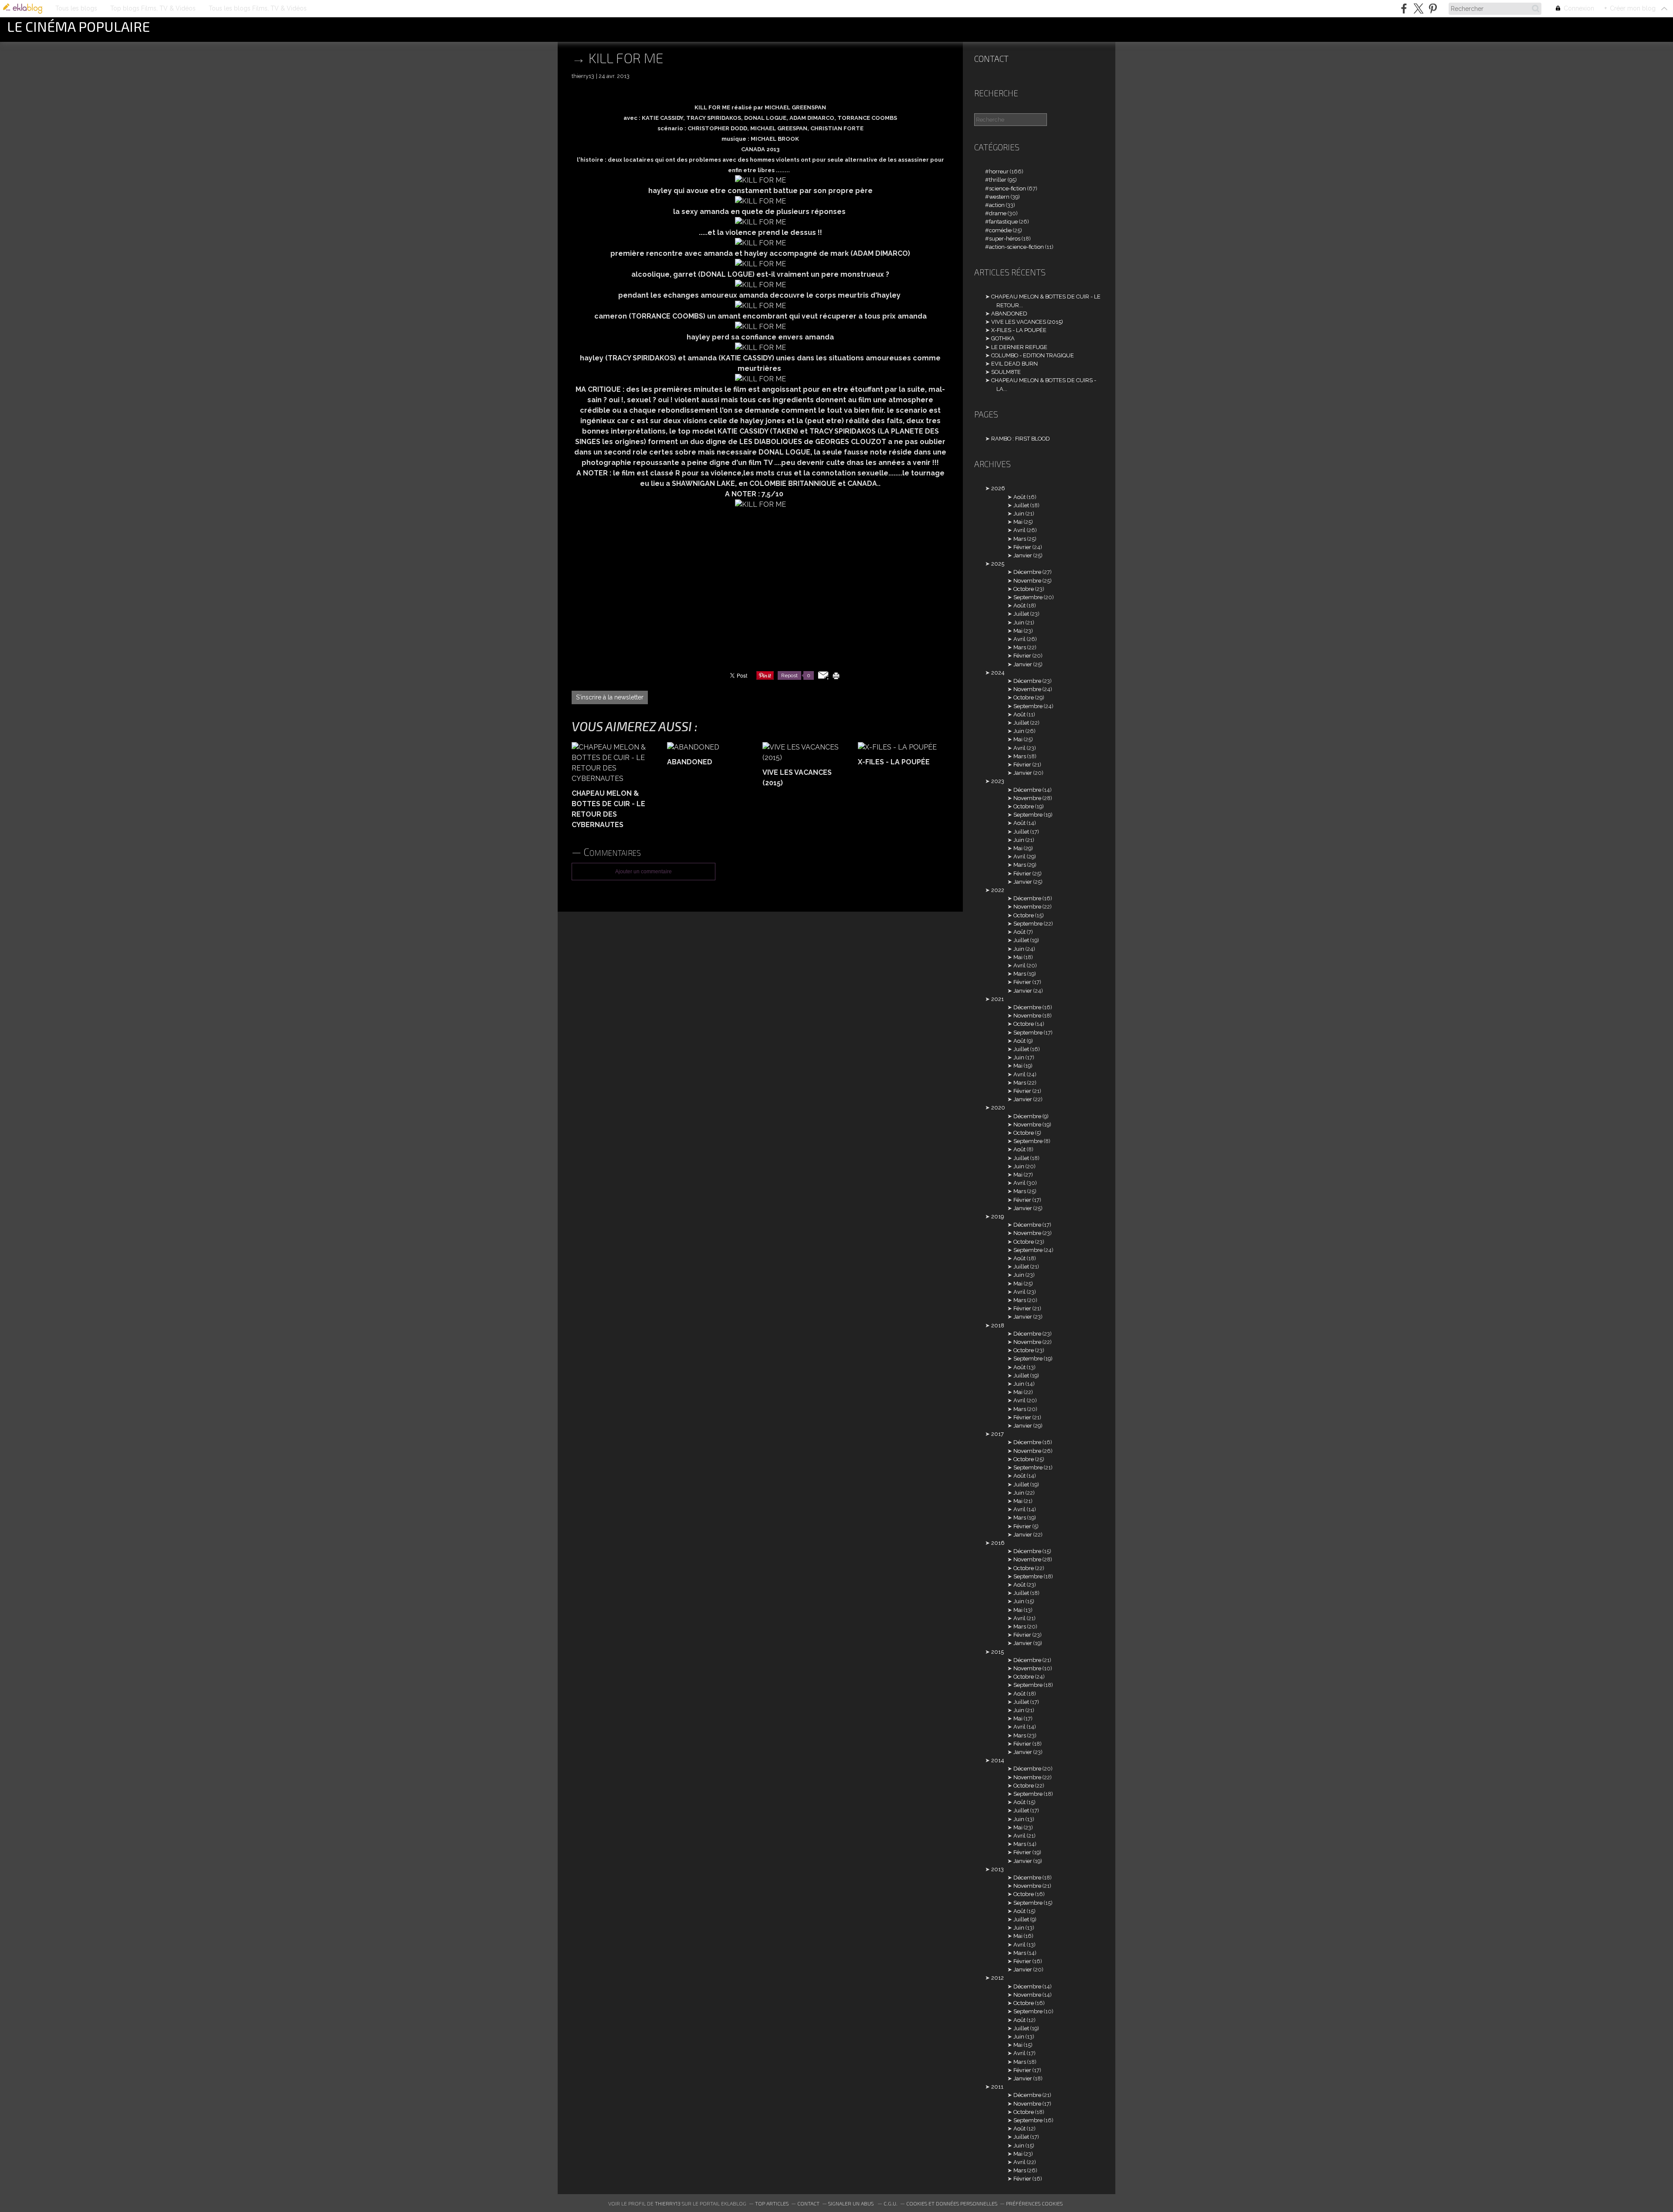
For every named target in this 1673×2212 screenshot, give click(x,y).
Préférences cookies (1034, 2203)
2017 (997, 1434)
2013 (997, 1869)
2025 (998, 564)
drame (998, 213)
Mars (1020, 539)
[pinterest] (1433, 8)
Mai (1018, 522)
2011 (997, 2087)
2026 (998, 488)
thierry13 (668, 2203)
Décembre (1027, 572)
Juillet (1021, 505)
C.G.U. (891, 2203)
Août (1019, 497)
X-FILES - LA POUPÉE (1019, 330)
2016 (998, 1543)
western (999, 197)
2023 (998, 781)
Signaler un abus (852, 2203)
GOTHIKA (1003, 338)
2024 (998, 673)
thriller (998, 180)
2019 (997, 1216)
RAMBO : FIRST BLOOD (1021, 439)
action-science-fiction (1016, 247)
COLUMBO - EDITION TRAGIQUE (1033, 355)
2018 (998, 1325)
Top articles (772, 2203)
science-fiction (1008, 188)
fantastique (1003, 222)
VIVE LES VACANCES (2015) (1027, 322)
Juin (1019, 514)
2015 (997, 1652)
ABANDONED (1009, 314)
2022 (998, 890)
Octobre (1024, 589)
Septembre (1028, 597)
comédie (1000, 230)
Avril (1019, 530)
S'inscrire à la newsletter (610, 697)
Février (1022, 547)
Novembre (1027, 581)
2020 (998, 1108)
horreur (999, 171)
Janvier (1023, 555)
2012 (997, 1978)
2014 (998, 1760)
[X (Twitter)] (1418, 8)
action (997, 205)
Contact (991, 59)
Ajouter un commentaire (643, 872)
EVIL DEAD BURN (1014, 364)
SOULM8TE (1006, 372)
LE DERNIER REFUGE (1019, 347)
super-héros (1005, 239)
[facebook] (1404, 8)
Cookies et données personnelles (952, 2203)
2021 (997, 999)
